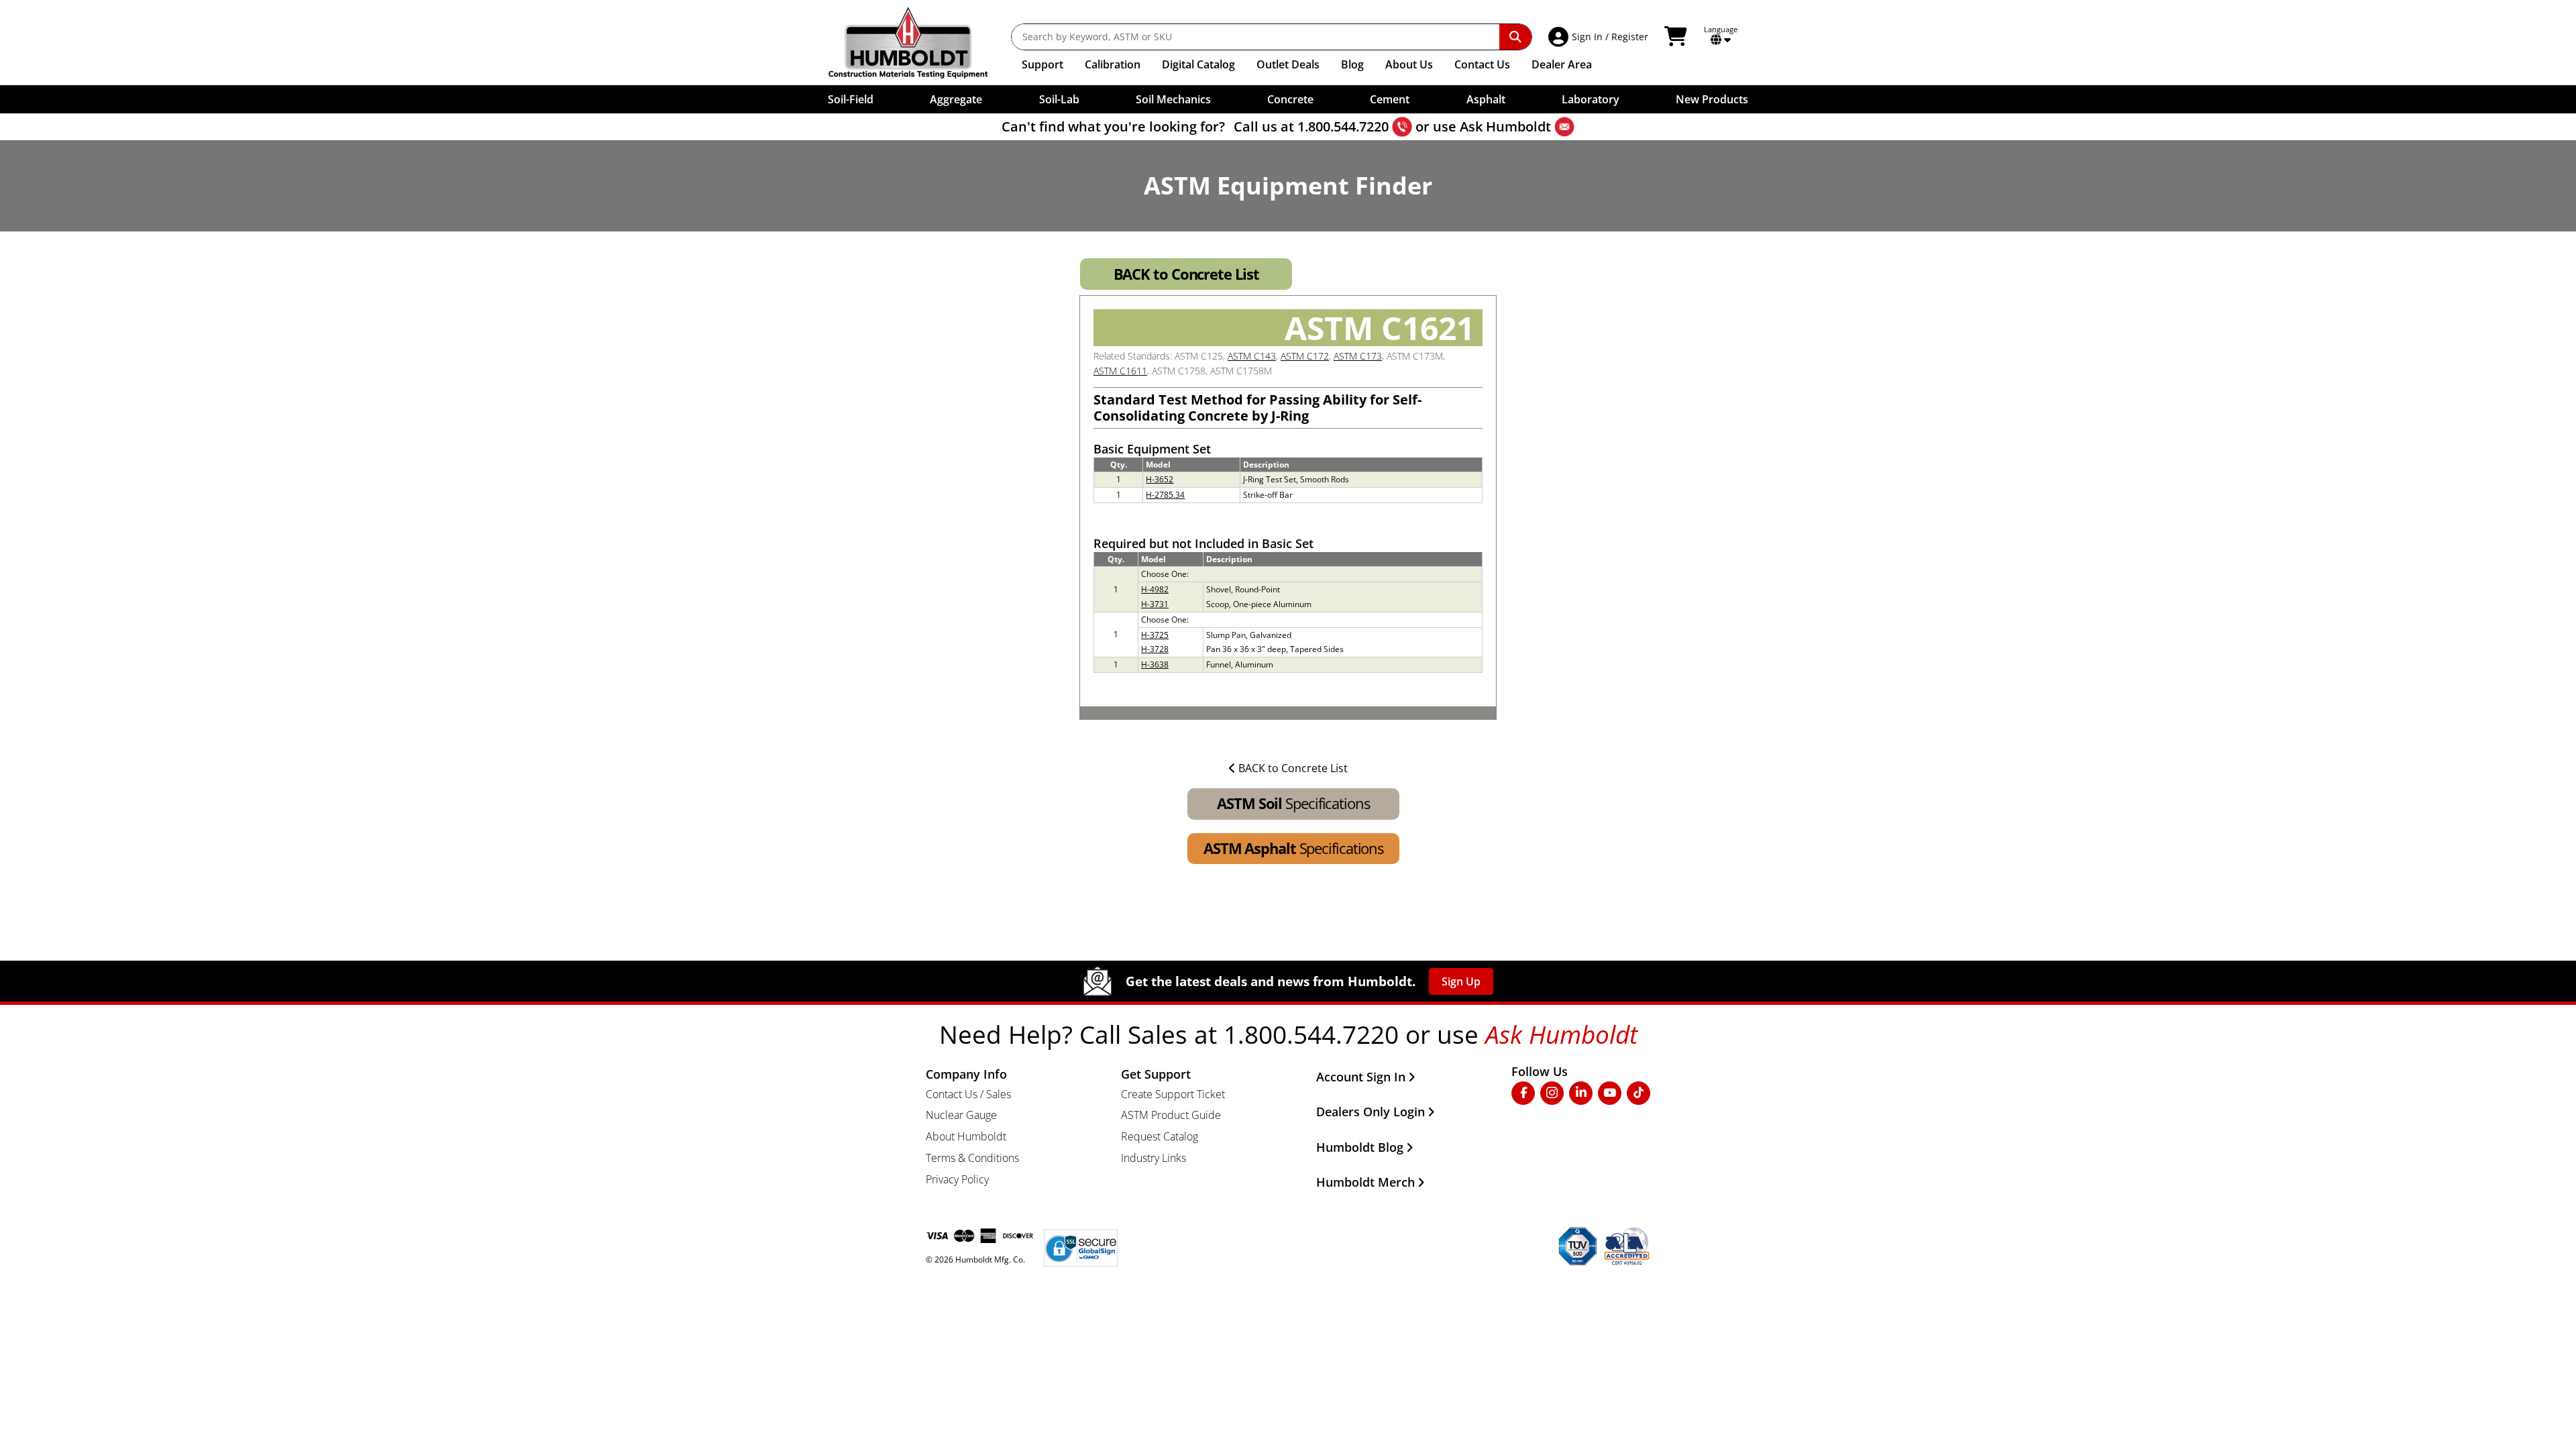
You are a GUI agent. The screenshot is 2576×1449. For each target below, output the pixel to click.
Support (1042, 64)
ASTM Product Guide (1171, 1115)
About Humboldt (966, 1136)
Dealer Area (1562, 64)
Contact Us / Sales (968, 1094)
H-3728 (1155, 649)
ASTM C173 (1358, 356)
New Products (1712, 99)
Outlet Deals (1288, 64)
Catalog (1198, 64)
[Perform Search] (1515, 37)
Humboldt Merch (1365, 1182)
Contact (1482, 64)
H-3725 (1155, 635)
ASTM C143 (1252, 356)
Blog (1352, 64)
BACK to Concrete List (1186, 274)
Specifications (1293, 803)
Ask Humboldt (1505, 126)
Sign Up (1461, 981)
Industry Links (1153, 1158)
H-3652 (1160, 479)
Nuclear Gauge (961, 1115)
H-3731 (1155, 604)
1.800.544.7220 (1343, 126)
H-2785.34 (1165, 495)
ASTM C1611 (1120, 371)
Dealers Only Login (1371, 1112)
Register (1630, 37)
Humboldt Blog (1360, 1147)
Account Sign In (1361, 1077)
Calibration (1113, 64)
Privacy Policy (957, 1179)
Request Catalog (1160, 1136)
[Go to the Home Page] (918, 43)
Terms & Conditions (972, 1158)
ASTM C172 (1305, 356)
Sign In (1587, 37)
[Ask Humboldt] (1564, 127)
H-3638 (1155, 664)
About (1409, 64)
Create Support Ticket (1173, 1094)
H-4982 (1155, 589)
